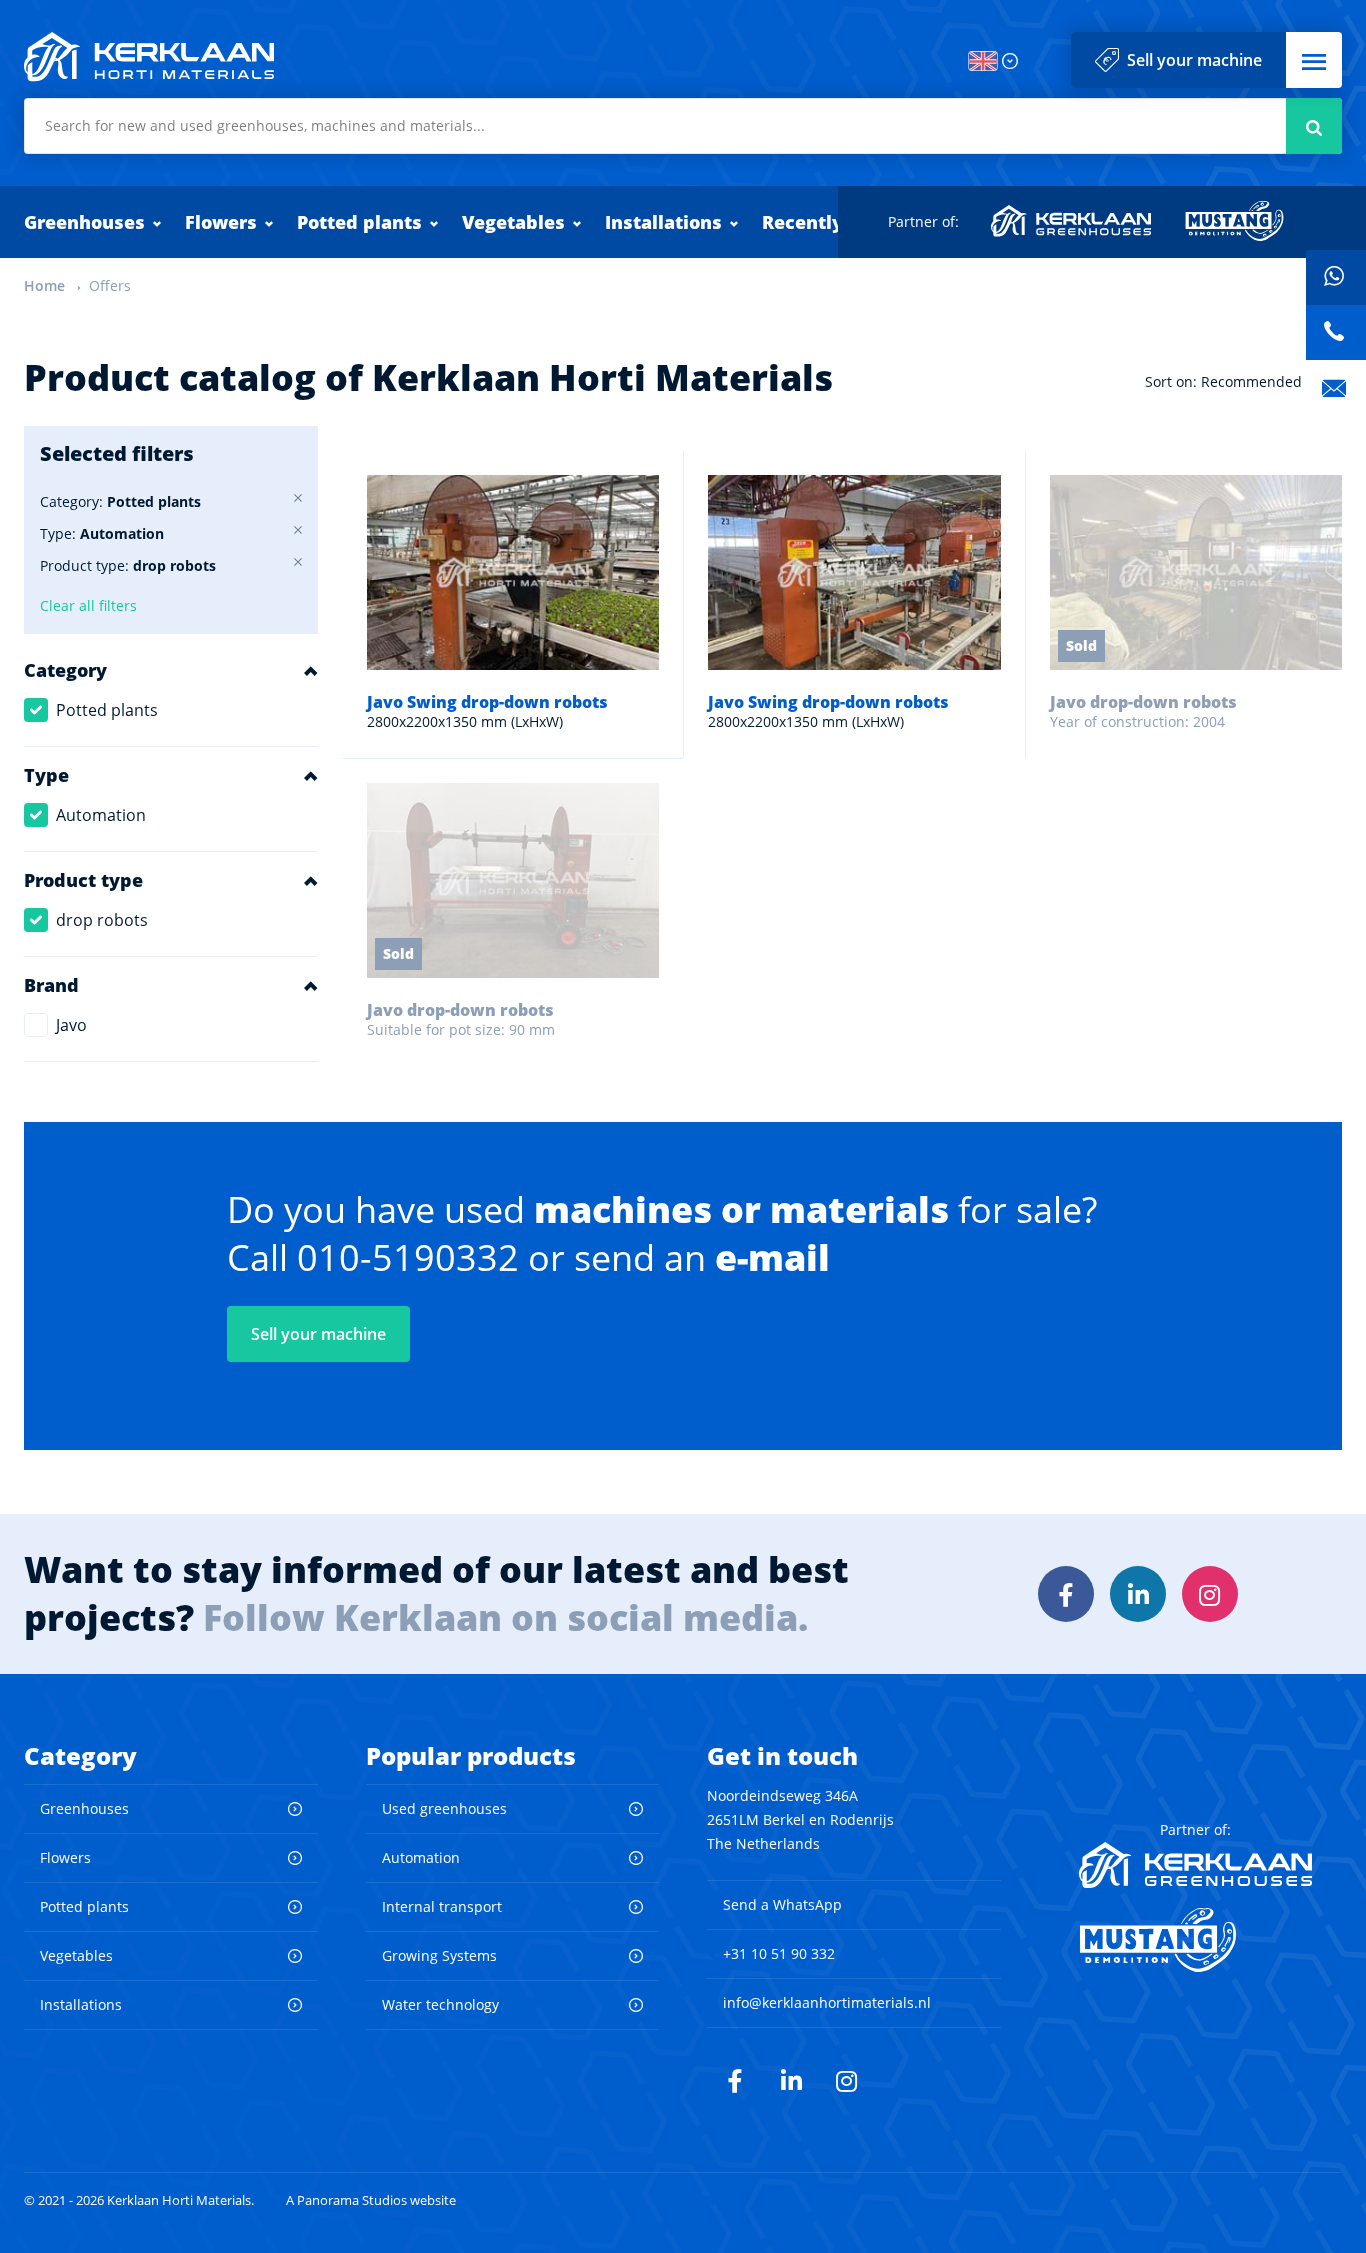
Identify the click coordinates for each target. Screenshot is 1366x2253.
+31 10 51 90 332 (779, 1953)
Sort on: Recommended (1223, 381)
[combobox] (683, 126)
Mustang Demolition (1234, 221)
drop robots (102, 920)
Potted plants (359, 222)
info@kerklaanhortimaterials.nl (827, 2002)
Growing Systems (439, 1955)
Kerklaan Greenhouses (1072, 221)
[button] (1314, 60)
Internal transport (442, 1906)
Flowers (221, 222)
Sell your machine (1194, 60)
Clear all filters (88, 605)
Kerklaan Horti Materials (149, 57)
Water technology (440, 2004)
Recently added (834, 222)
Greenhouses (84, 222)
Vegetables (513, 222)
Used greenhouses (444, 1808)
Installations (663, 222)
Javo (71, 1025)
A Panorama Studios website (371, 2200)
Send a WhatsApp (782, 1904)
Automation (101, 815)
